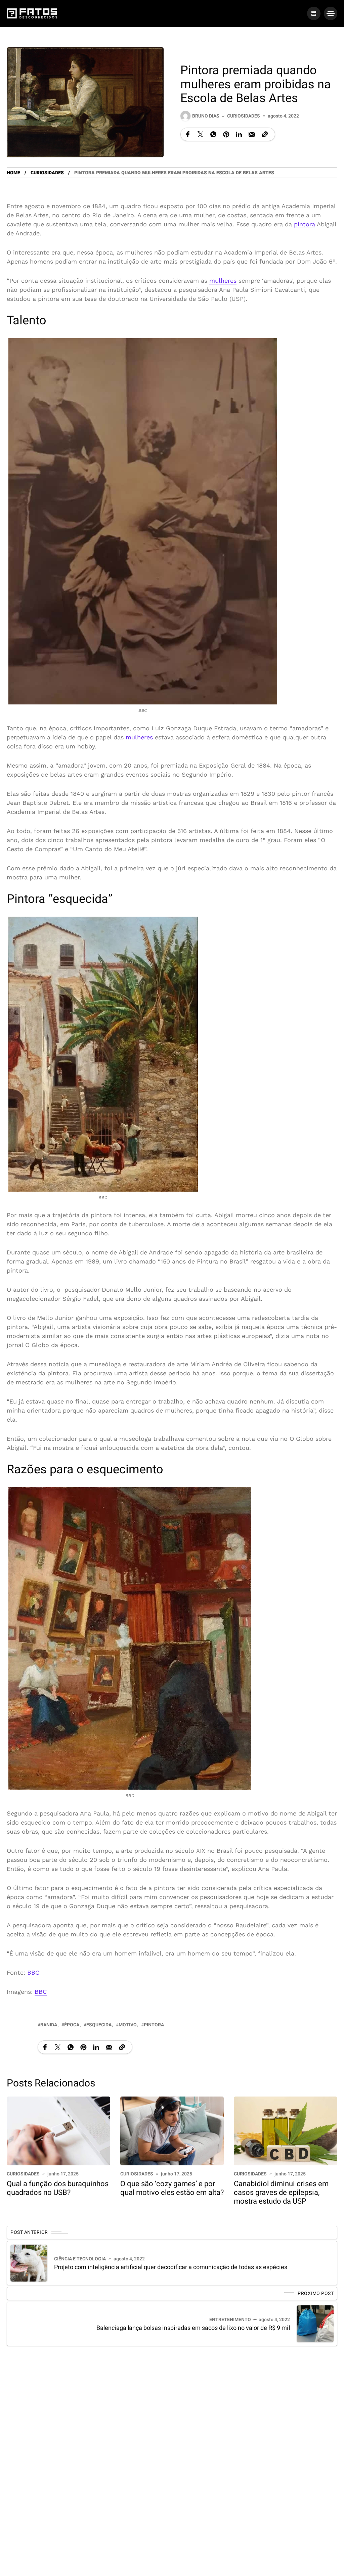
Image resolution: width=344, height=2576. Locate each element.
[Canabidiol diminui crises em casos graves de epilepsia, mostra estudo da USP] (286, 2130)
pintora (305, 224)
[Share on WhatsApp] (213, 134)
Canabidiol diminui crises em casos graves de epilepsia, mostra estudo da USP (281, 2193)
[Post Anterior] (29, 2263)
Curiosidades (244, 116)
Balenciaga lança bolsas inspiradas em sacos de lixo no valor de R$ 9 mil (193, 2328)
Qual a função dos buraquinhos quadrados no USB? (58, 2188)
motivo (128, 2025)
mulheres (223, 281)
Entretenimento (230, 2320)
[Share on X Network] (201, 134)
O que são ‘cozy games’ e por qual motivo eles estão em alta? (172, 2188)
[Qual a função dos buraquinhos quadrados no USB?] (58, 2130)
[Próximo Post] (315, 2324)
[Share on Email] (252, 134)
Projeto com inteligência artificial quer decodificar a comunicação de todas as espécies (171, 2267)
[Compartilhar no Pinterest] (226, 134)
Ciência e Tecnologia (80, 2259)
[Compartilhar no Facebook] (188, 134)
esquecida (99, 2025)
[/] (314, 13)
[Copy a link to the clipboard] (265, 134)
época (72, 2025)
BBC (33, 1972)
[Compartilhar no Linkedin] (239, 134)
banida (49, 2025)
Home (13, 173)
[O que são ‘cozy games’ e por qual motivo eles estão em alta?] (172, 2130)
